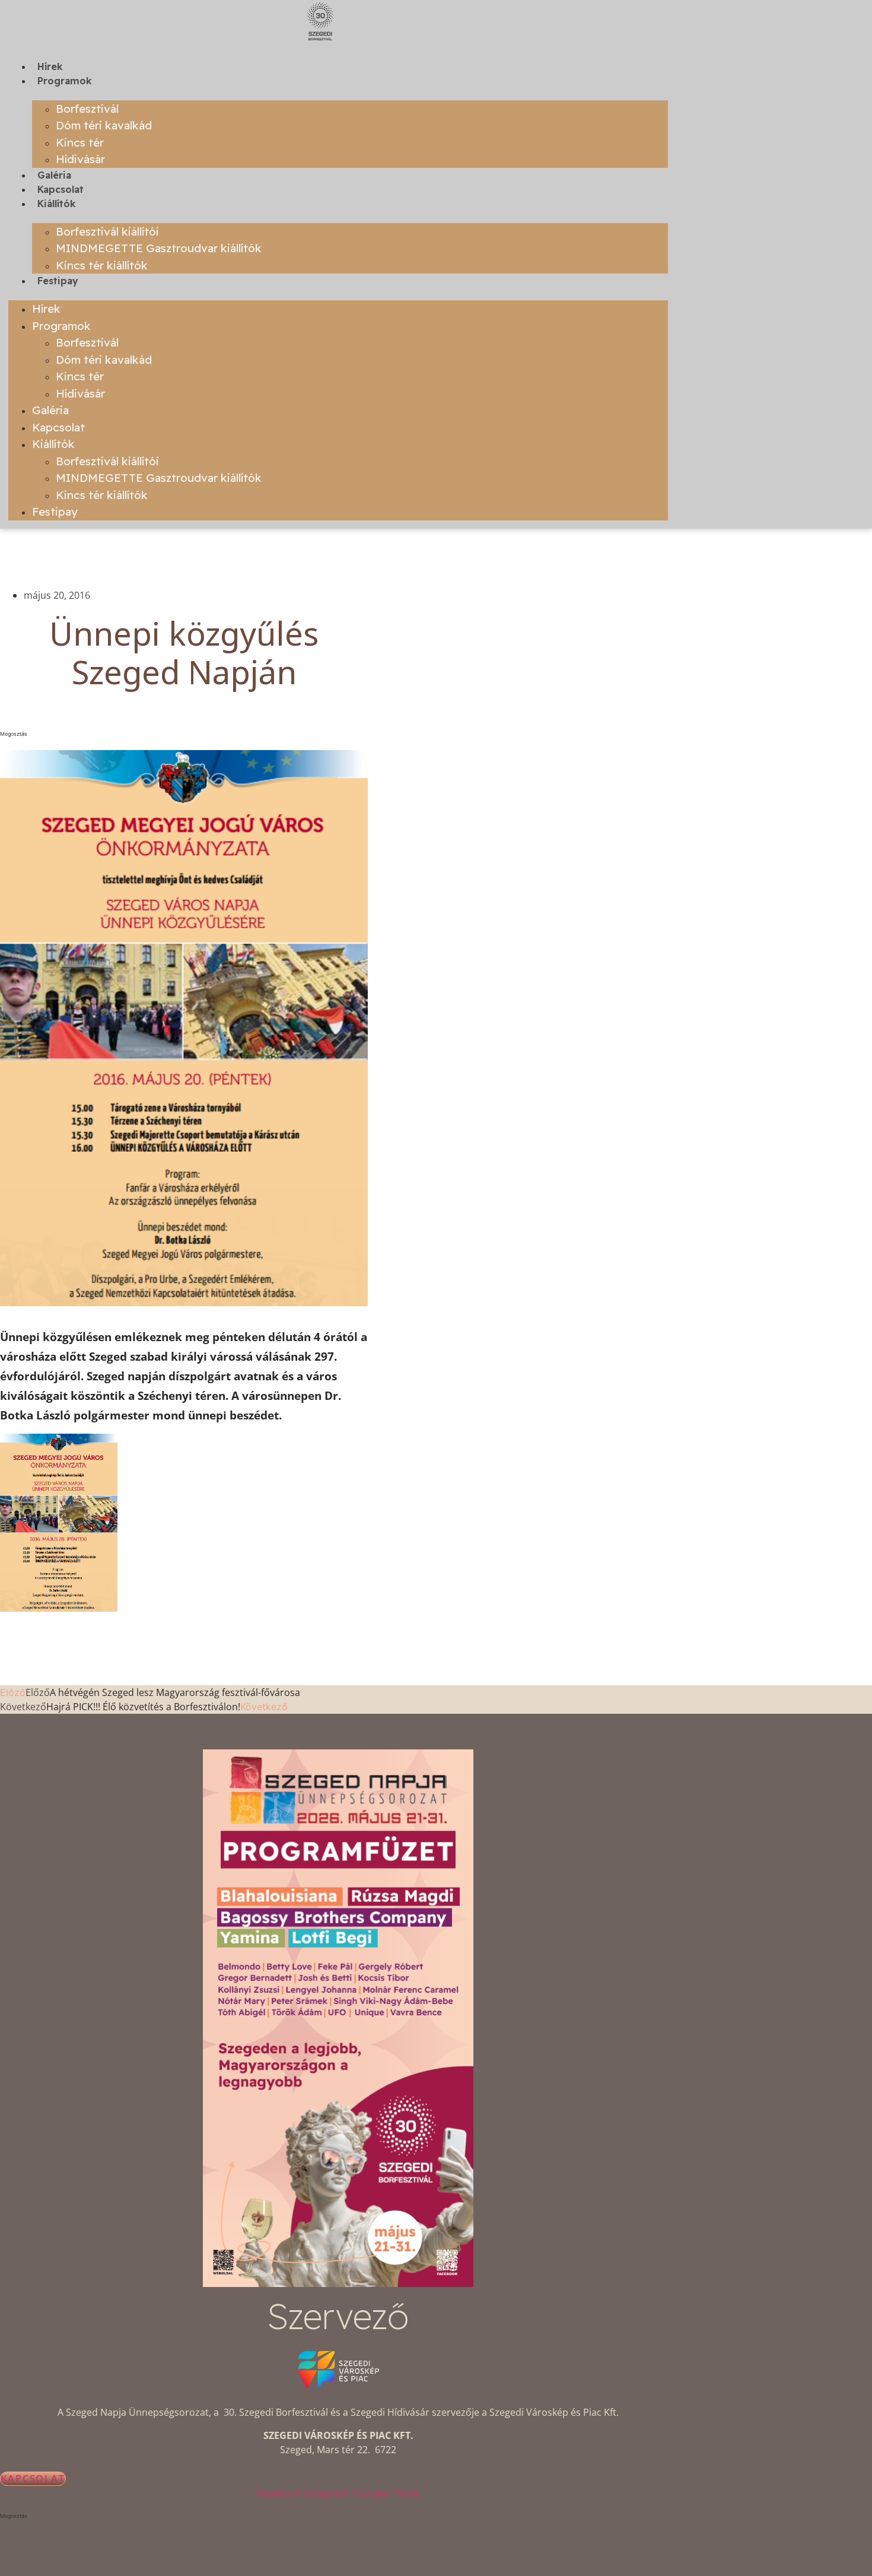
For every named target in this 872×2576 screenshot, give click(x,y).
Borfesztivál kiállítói (107, 231)
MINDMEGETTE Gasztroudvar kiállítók (159, 248)
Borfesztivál (87, 109)
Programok (65, 81)
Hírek (50, 66)
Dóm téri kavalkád (104, 125)
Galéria (54, 175)
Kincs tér (80, 142)
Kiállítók (57, 204)
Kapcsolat (61, 189)
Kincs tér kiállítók (102, 265)
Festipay (58, 281)
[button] (184, 734)
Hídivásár (80, 159)
